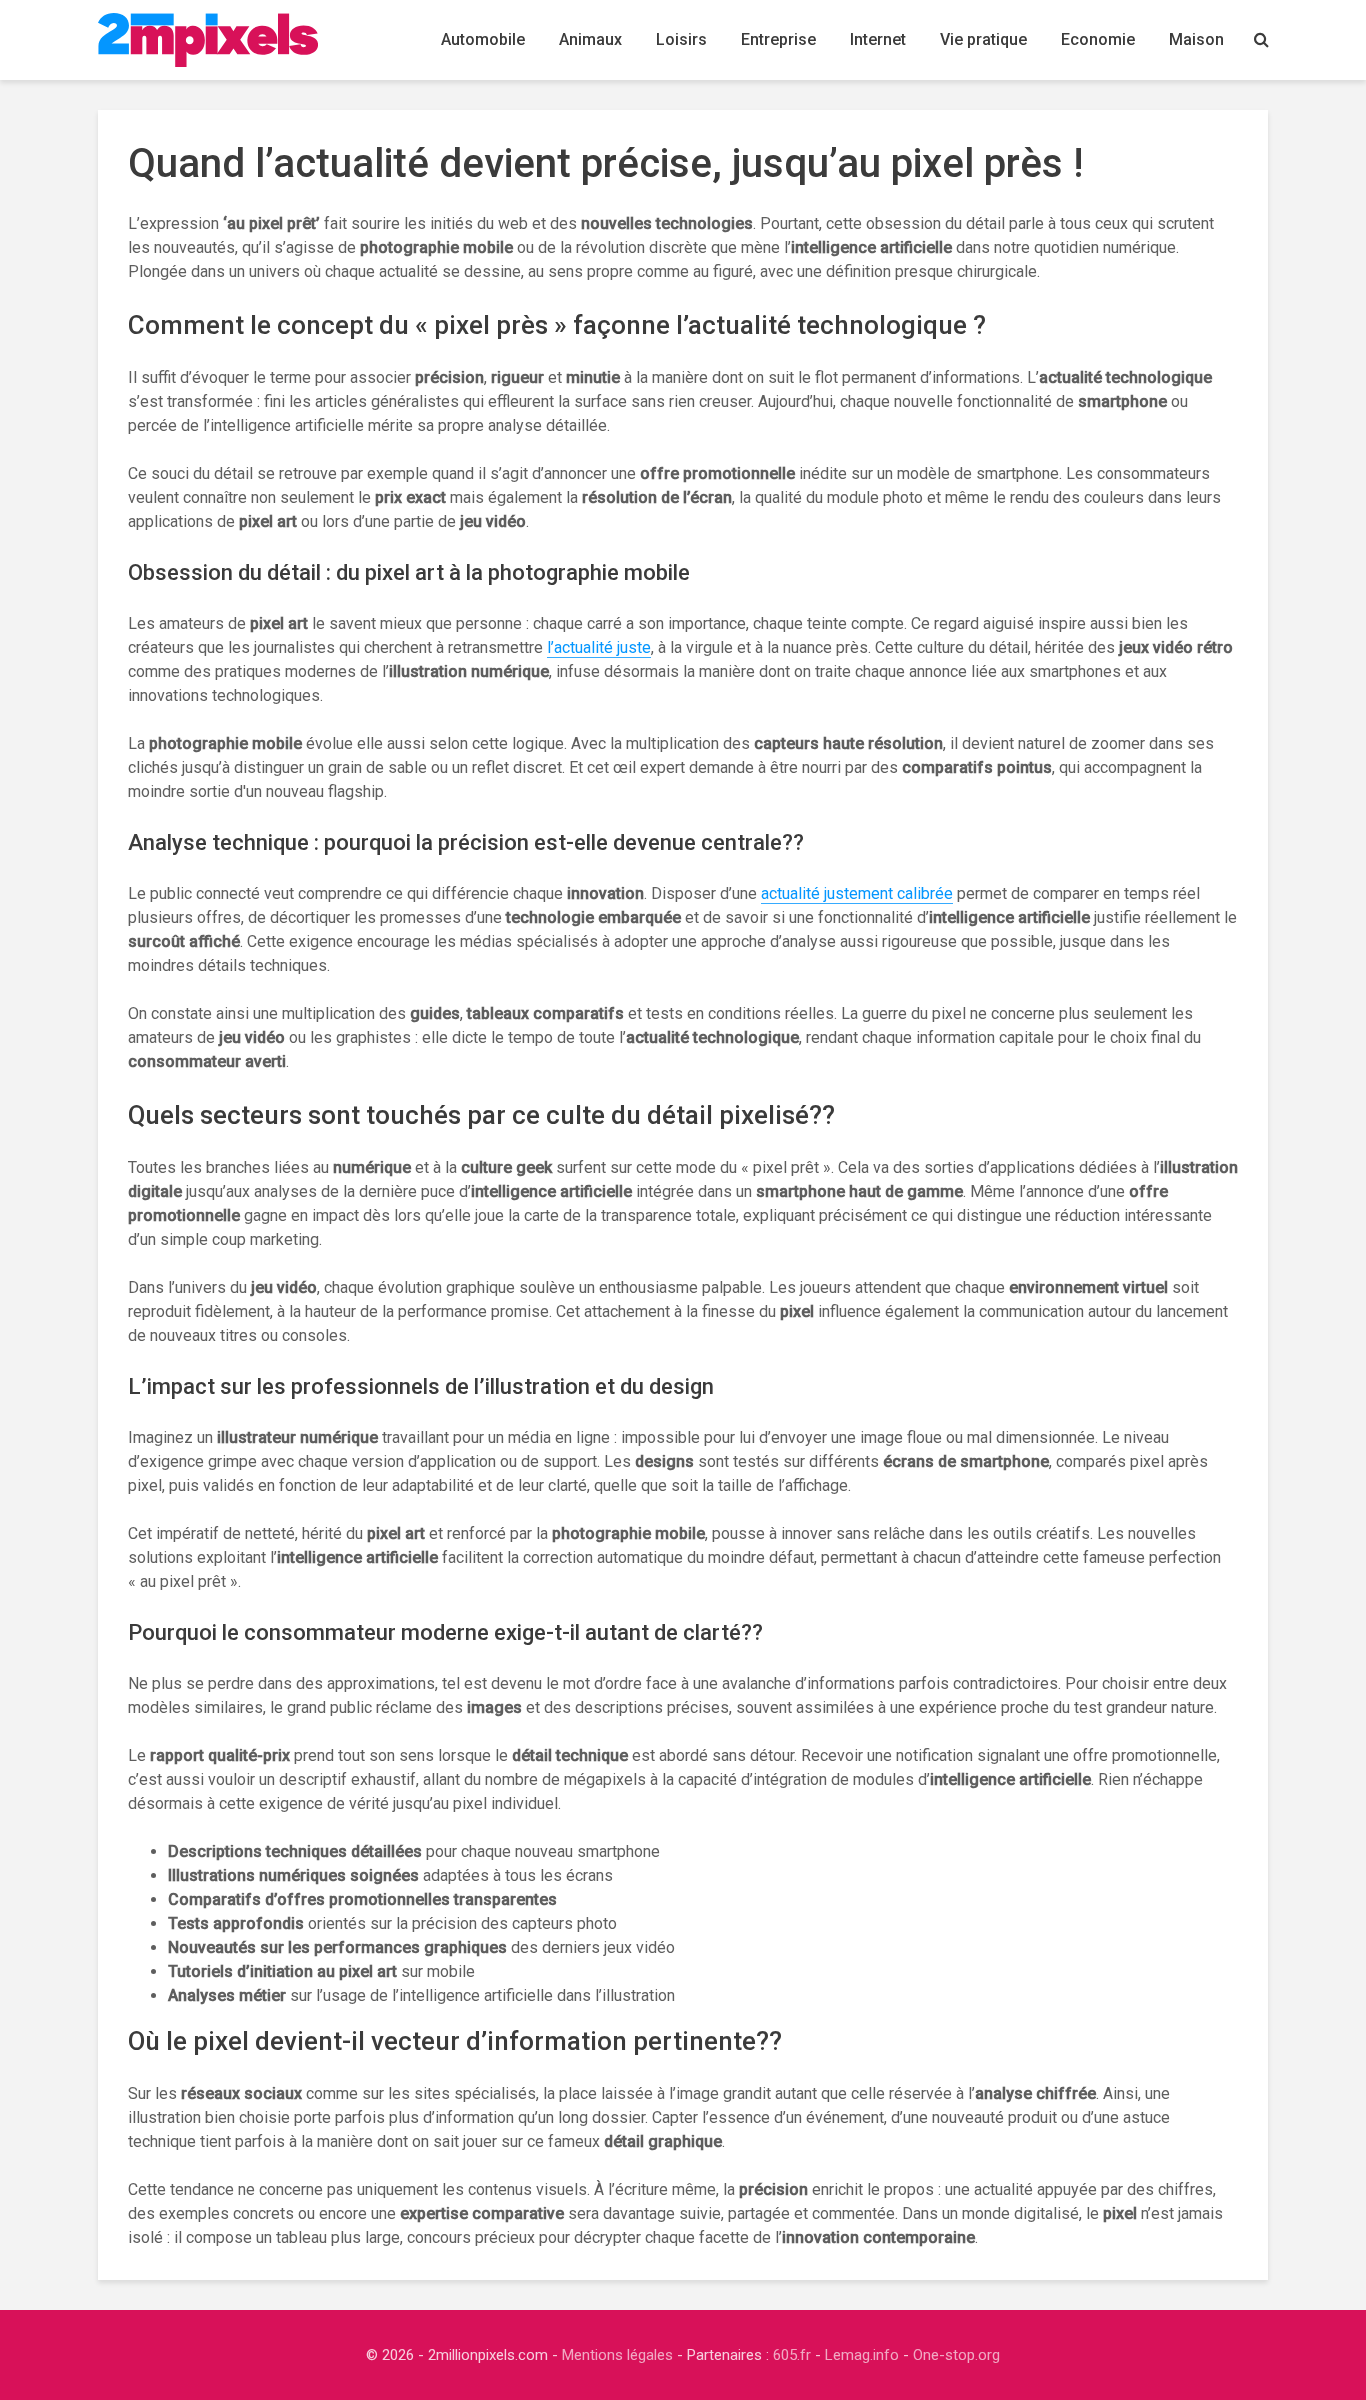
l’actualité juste (599, 647)
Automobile (483, 39)
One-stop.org (956, 2355)
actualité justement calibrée (857, 893)
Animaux (590, 39)
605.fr (792, 2355)
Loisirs (681, 39)
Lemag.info (862, 2355)
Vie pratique (983, 39)
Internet (878, 39)
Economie (1098, 39)
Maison (1196, 39)
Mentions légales (617, 2355)
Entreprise (778, 39)
